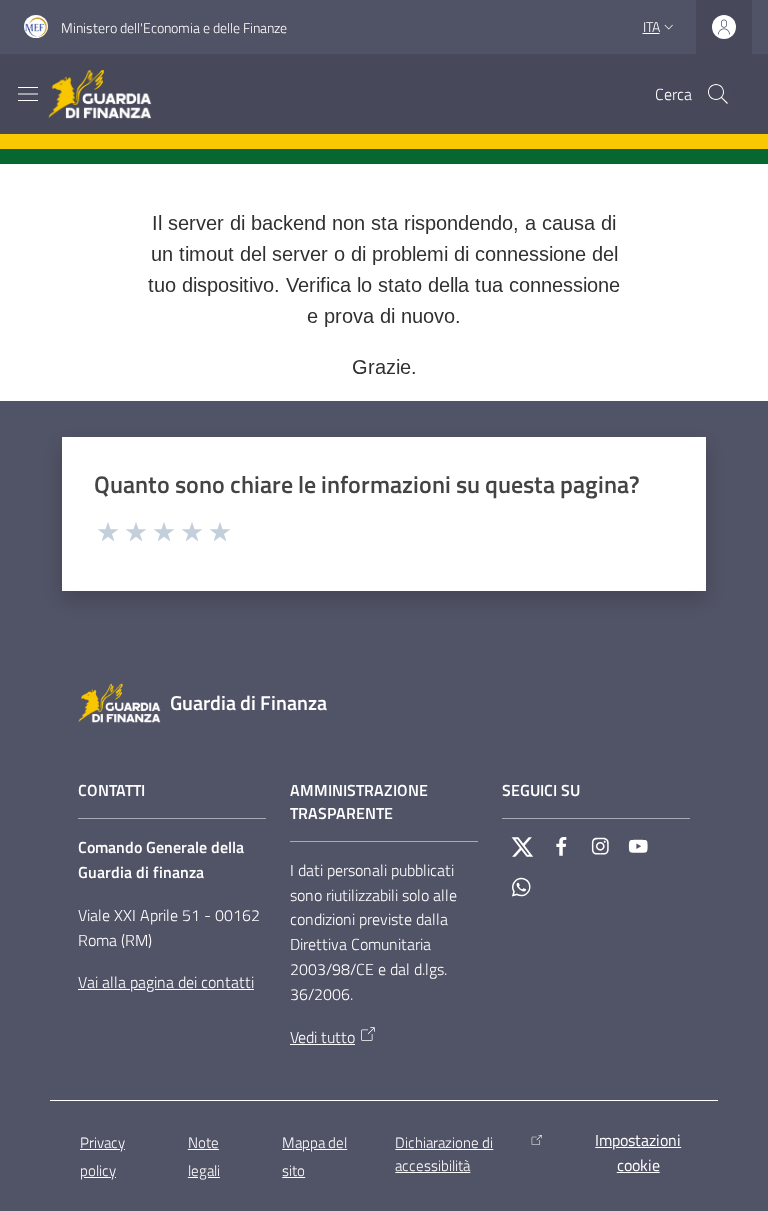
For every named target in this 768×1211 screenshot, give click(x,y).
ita (651, 26)
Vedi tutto (322, 1037)
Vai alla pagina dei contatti (166, 982)
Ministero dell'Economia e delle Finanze (174, 27)
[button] (718, 94)
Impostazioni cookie (638, 1152)
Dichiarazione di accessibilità (444, 1154)
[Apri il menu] (28, 94)
